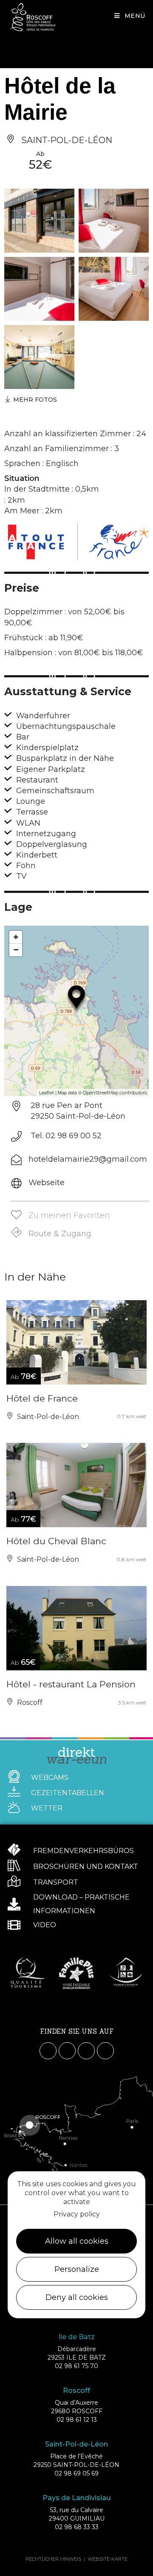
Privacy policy (77, 2214)
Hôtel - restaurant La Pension (71, 1684)
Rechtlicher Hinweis (53, 2559)
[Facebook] (48, 2051)
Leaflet (47, 1093)
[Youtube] (86, 2051)
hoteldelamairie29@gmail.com (88, 1159)
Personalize (77, 2269)
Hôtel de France (42, 1398)
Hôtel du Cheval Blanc (56, 1541)
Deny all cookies (77, 2297)
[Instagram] (67, 2051)
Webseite (47, 1183)
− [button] (16, 950)
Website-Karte (108, 2559)
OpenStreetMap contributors (115, 1093)
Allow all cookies (77, 2241)
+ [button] (16, 937)
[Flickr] (105, 2051)
